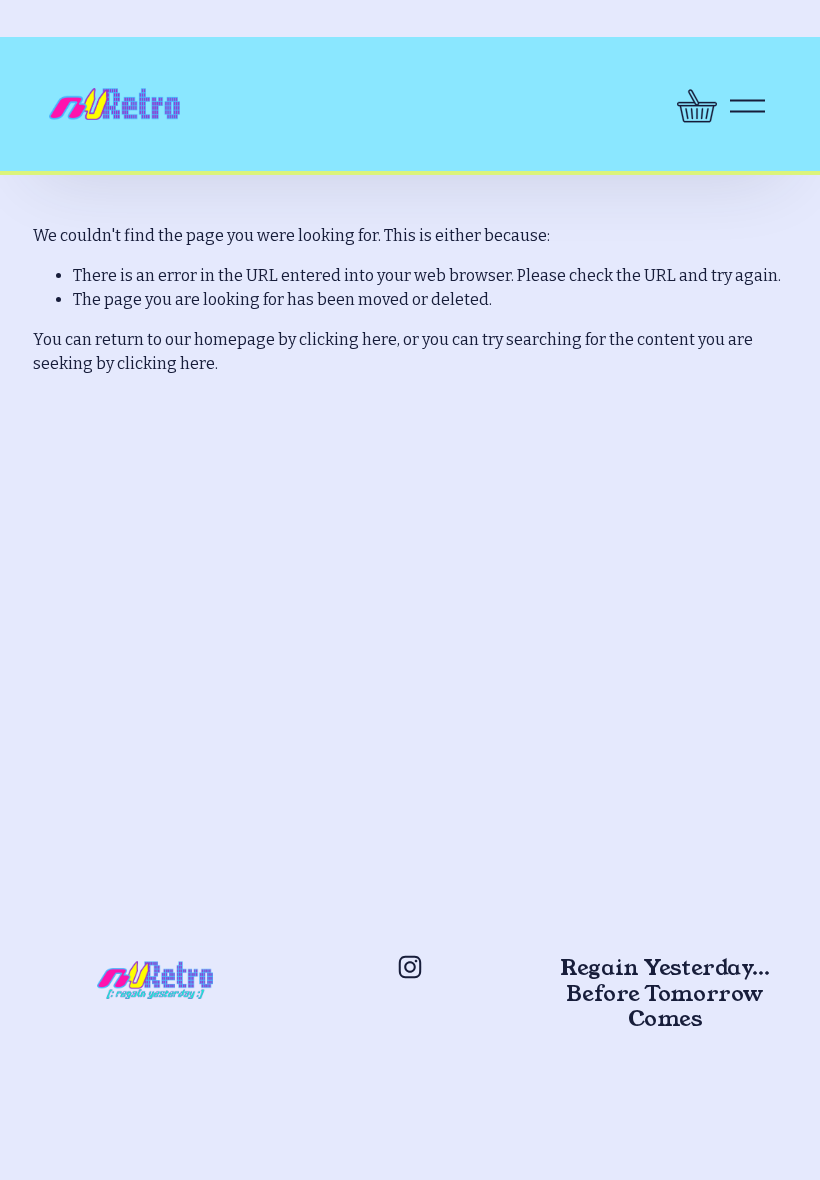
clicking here (348, 339)
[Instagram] (410, 967)
